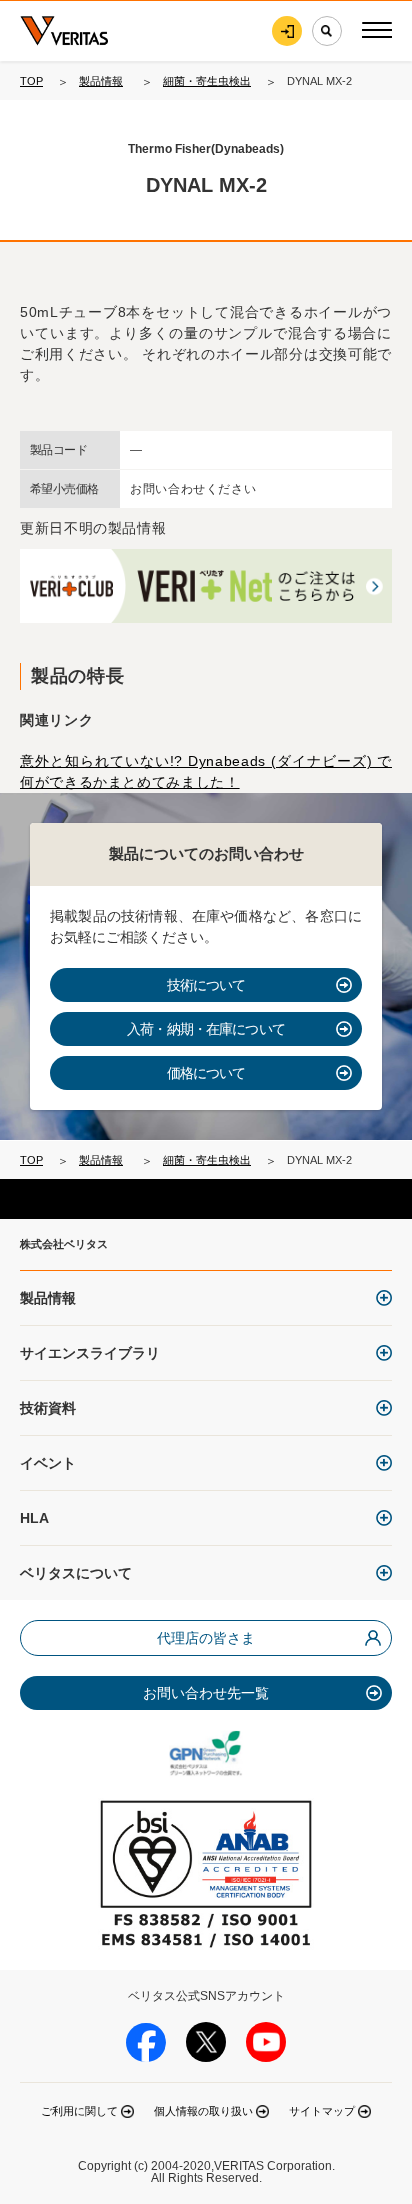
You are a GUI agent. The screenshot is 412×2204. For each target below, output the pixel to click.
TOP (31, 81)
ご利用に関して (79, 2111)
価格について (206, 1073)
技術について (206, 985)
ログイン (287, 31)
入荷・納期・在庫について (206, 1029)
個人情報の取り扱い (203, 2111)
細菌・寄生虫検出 (207, 81)
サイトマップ (322, 2111)
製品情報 (101, 81)
